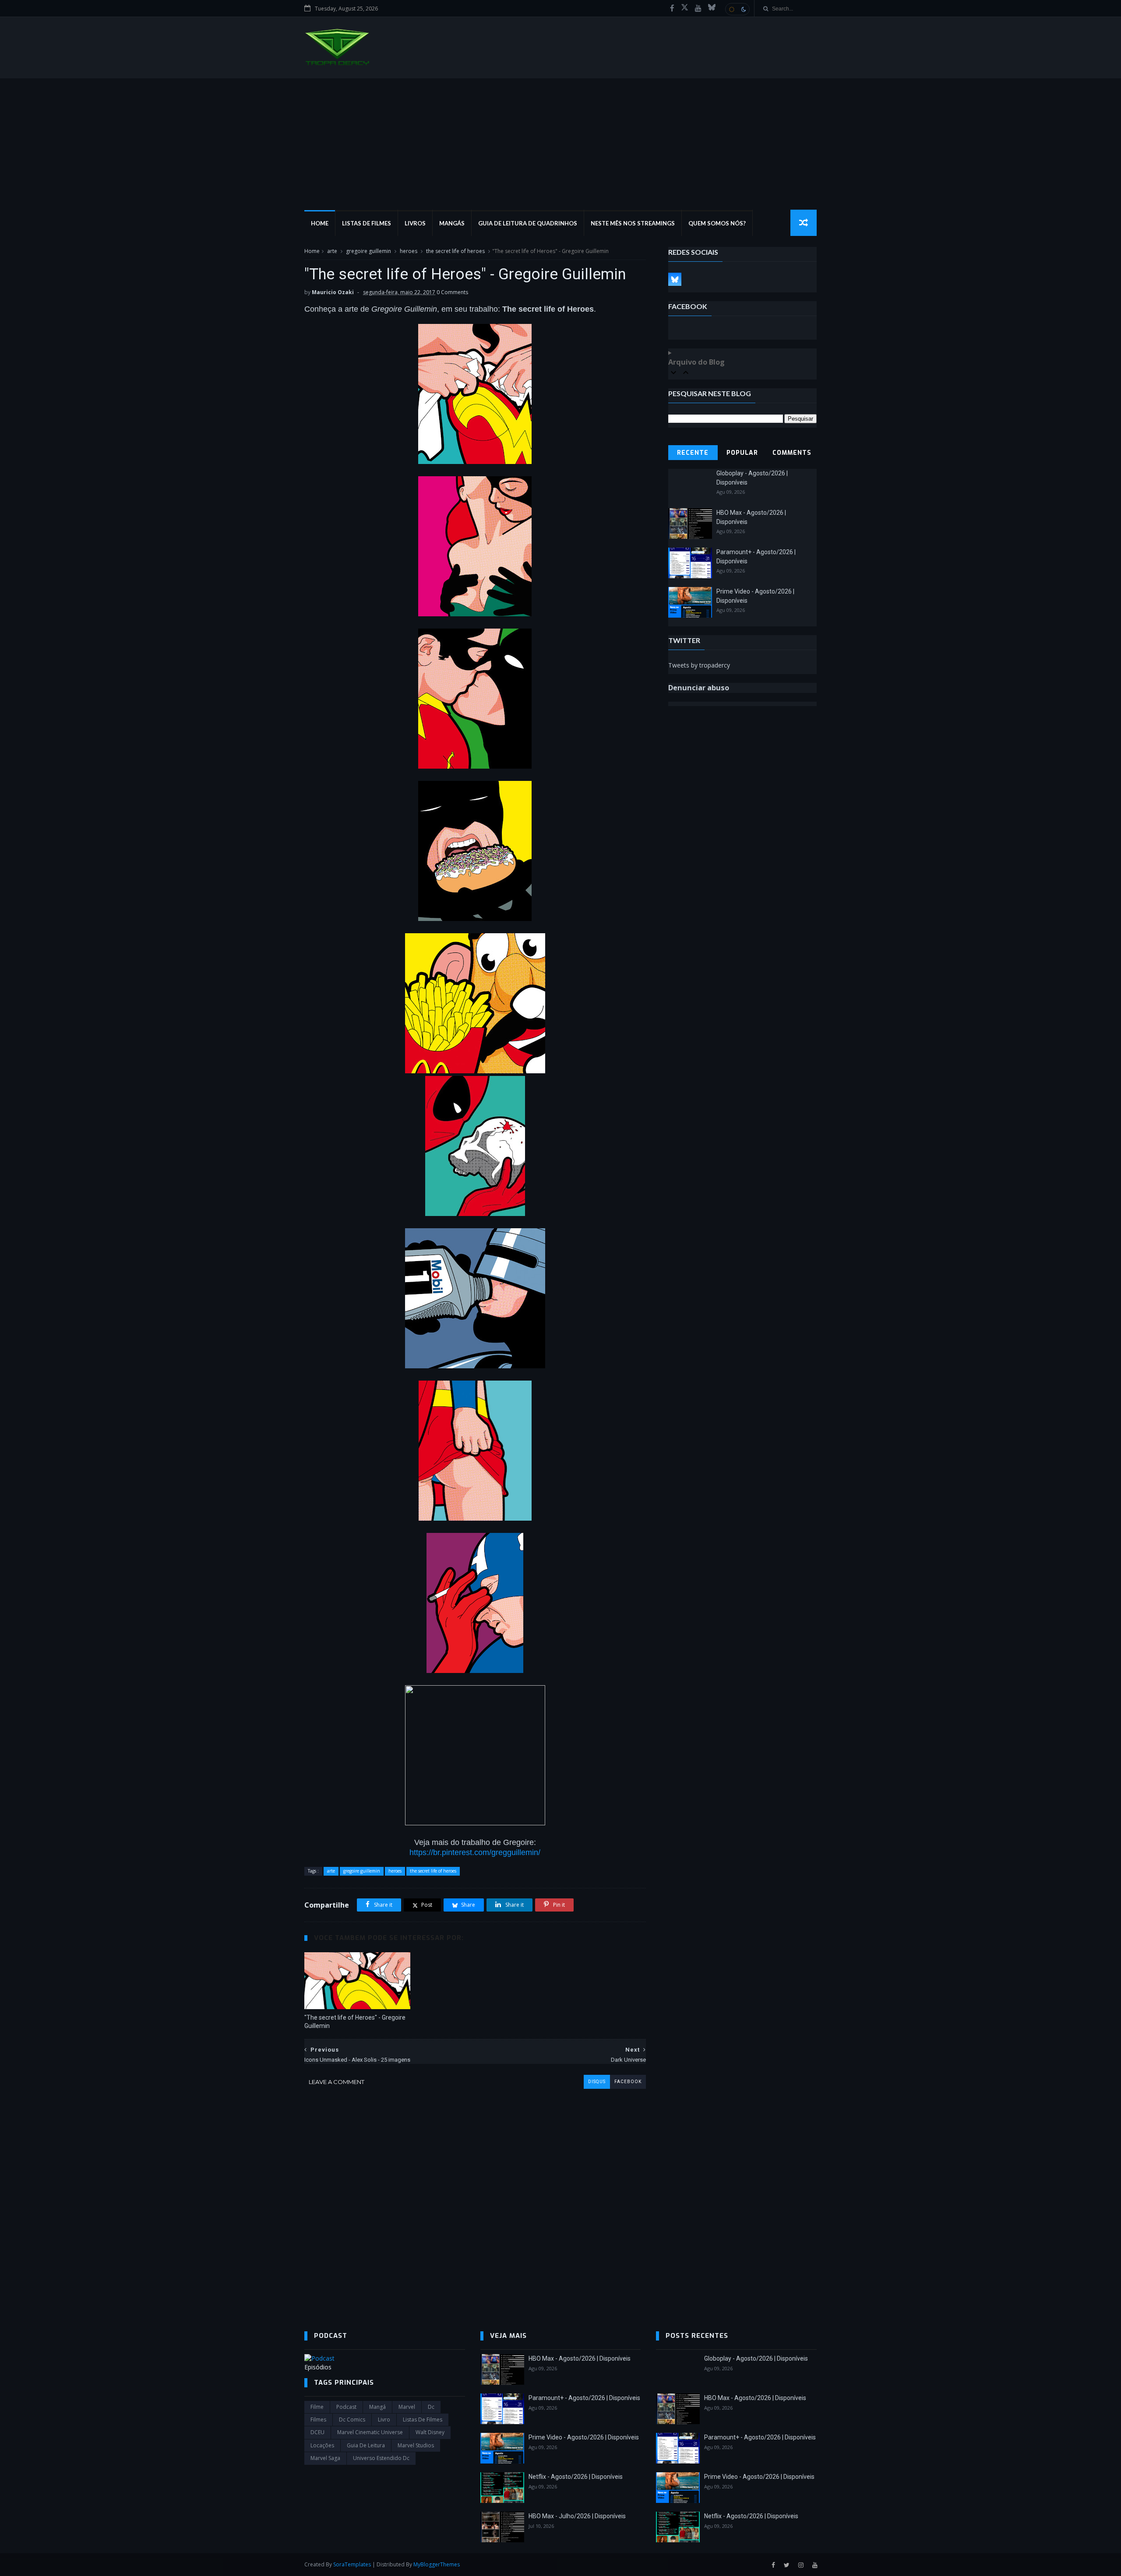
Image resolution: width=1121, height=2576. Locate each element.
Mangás (452, 223)
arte (332, 251)
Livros (415, 223)
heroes (409, 251)
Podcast (346, 2407)
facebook (628, 2082)
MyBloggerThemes (437, 2564)
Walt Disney (430, 2432)
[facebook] (672, 8)
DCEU (317, 2432)
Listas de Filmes (367, 223)
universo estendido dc (381, 2458)
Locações (322, 2445)
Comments (792, 453)
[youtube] (698, 8)
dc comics (352, 2420)
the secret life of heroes (455, 251)
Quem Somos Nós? (717, 223)
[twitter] (787, 2565)
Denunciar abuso (699, 688)
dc (431, 2407)
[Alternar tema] (737, 9)
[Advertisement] (560, 144)
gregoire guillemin (368, 251)
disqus (597, 2082)
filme (317, 2407)
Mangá (377, 2407)
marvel (407, 2407)
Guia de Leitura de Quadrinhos (528, 223)
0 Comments (452, 292)
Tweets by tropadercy (699, 665)
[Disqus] (475, 2198)
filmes (318, 2420)
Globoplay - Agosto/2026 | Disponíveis (756, 2358)
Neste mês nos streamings (633, 223)
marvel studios (416, 2445)
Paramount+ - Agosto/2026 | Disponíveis (584, 2398)
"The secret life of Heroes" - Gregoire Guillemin (355, 2022)
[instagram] (801, 2565)
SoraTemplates (352, 2564)
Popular (742, 453)
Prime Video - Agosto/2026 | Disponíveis (584, 2437)
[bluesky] (712, 8)
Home (320, 223)
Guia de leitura (366, 2445)
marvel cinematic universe (370, 2432)
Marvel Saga (325, 2458)
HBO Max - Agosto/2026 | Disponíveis (580, 2358)
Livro (384, 2420)
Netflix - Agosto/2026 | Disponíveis (576, 2477)
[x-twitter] (685, 8)
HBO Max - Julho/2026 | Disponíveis (577, 2516)
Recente (693, 453)
